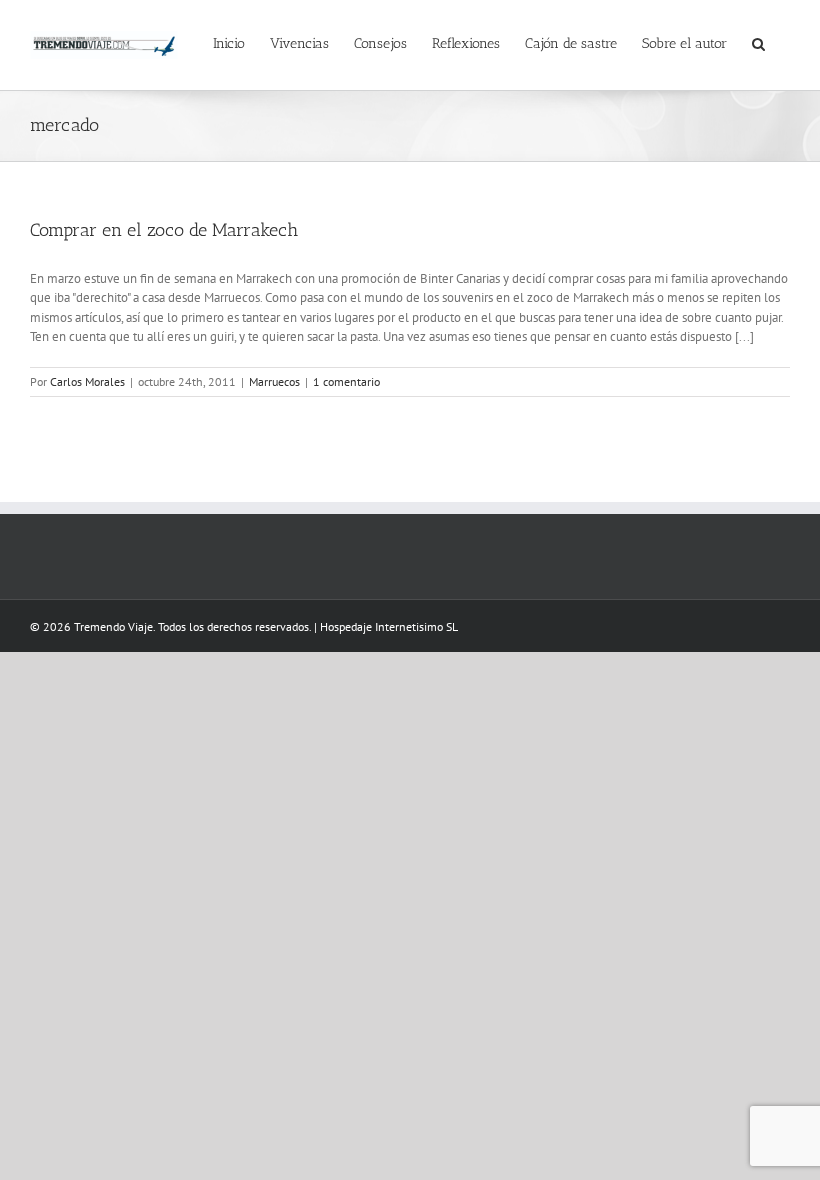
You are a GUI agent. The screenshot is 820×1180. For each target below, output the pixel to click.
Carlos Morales (87, 381)
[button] (758, 42)
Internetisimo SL (416, 626)
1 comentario (346, 381)
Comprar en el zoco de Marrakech (164, 230)
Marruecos (274, 381)
